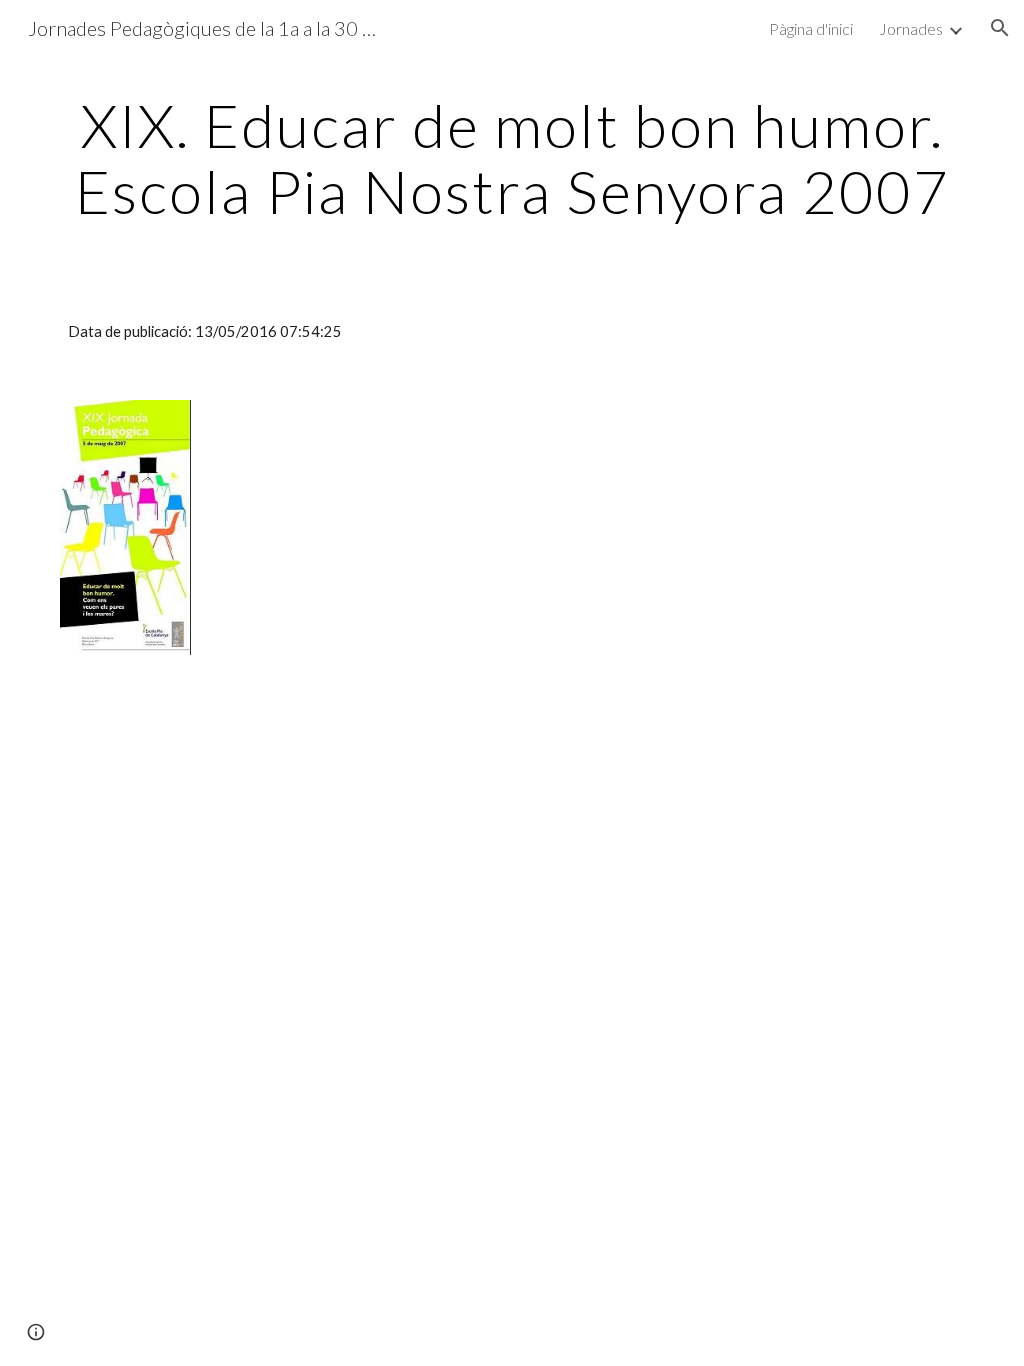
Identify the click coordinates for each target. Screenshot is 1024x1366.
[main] (512, 158)
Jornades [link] (911, 28)
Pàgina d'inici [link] (811, 28)
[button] (1000, 28)
